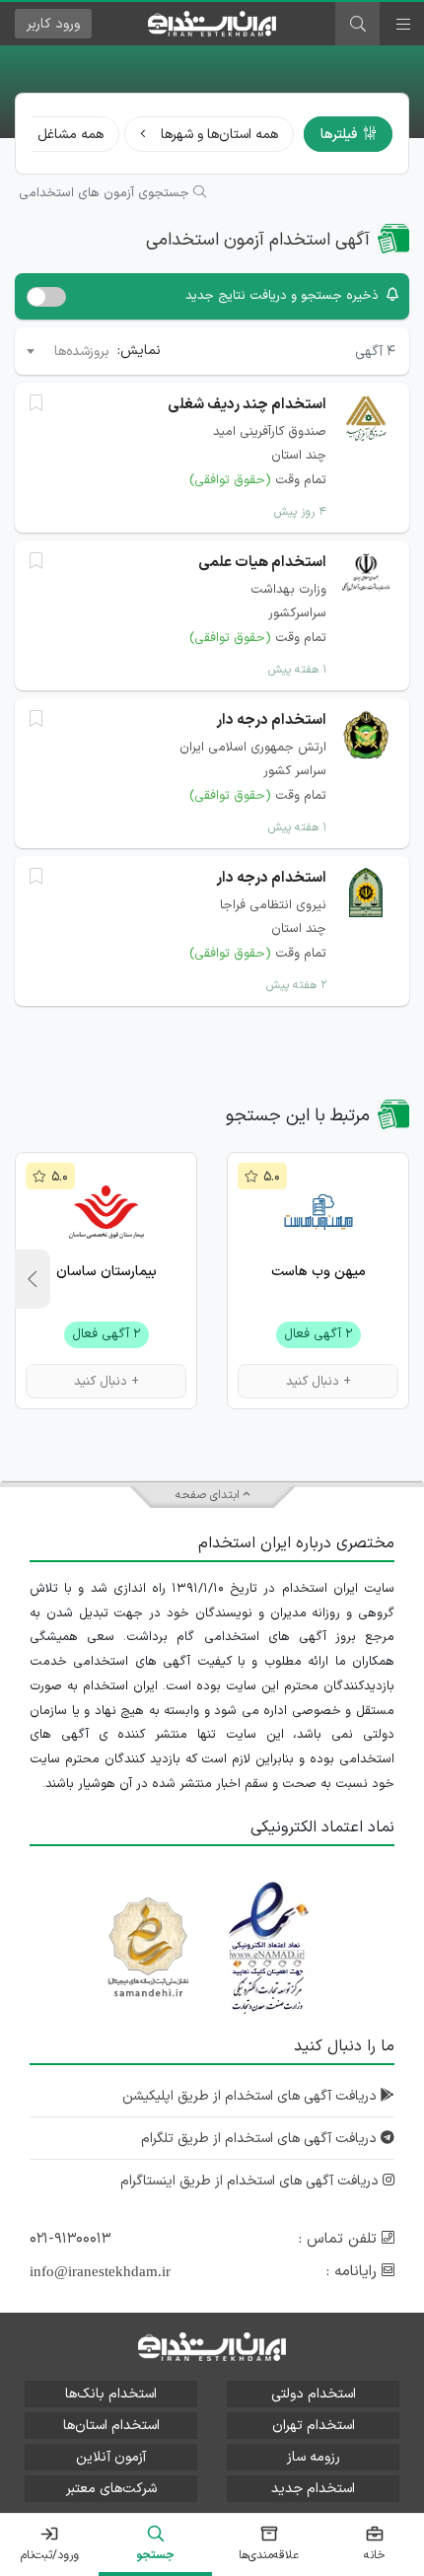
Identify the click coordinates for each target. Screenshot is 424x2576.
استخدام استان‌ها (111, 2426)
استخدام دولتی (314, 2394)
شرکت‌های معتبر (111, 2489)
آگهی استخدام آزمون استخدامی (258, 240)
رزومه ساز (314, 2457)
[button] (33, 1279)
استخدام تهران (314, 2426)
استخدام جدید (313, 2489)
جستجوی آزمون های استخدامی (106, 193)
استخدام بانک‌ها (111, 2394)
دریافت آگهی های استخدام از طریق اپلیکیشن (251, 2096)
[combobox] (67, 351)
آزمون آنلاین (111, 2457)
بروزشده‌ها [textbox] (82, 352)
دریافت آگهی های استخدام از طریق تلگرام (261, 2139)
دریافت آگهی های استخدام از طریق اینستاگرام (251, 2181)
